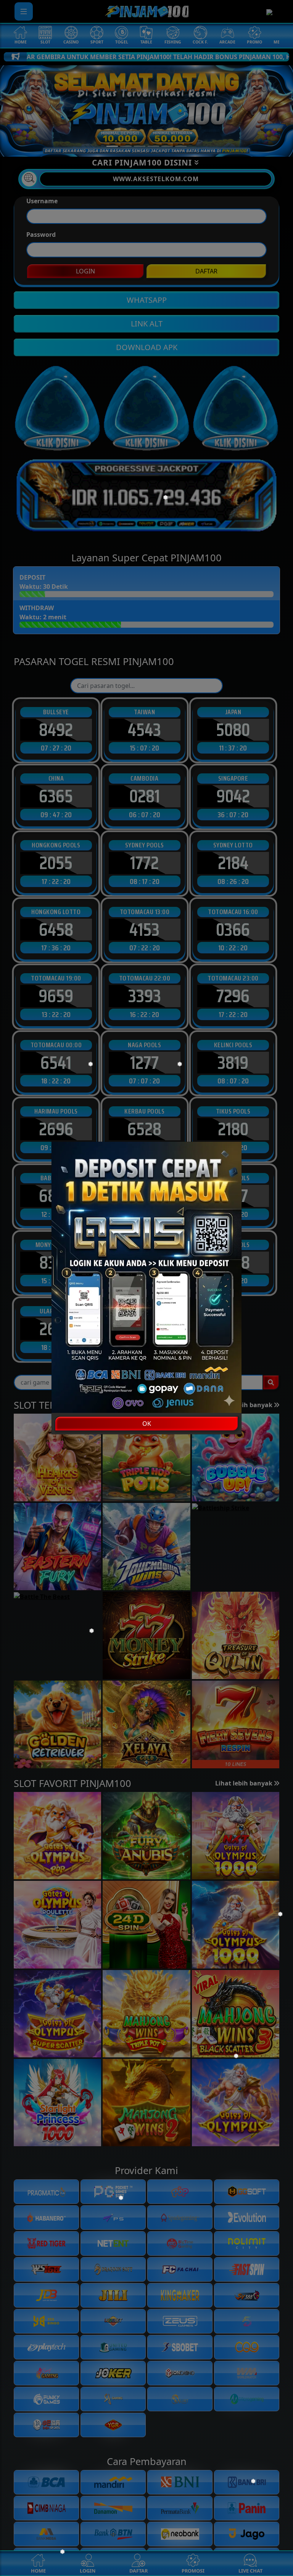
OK (147, 1424)
